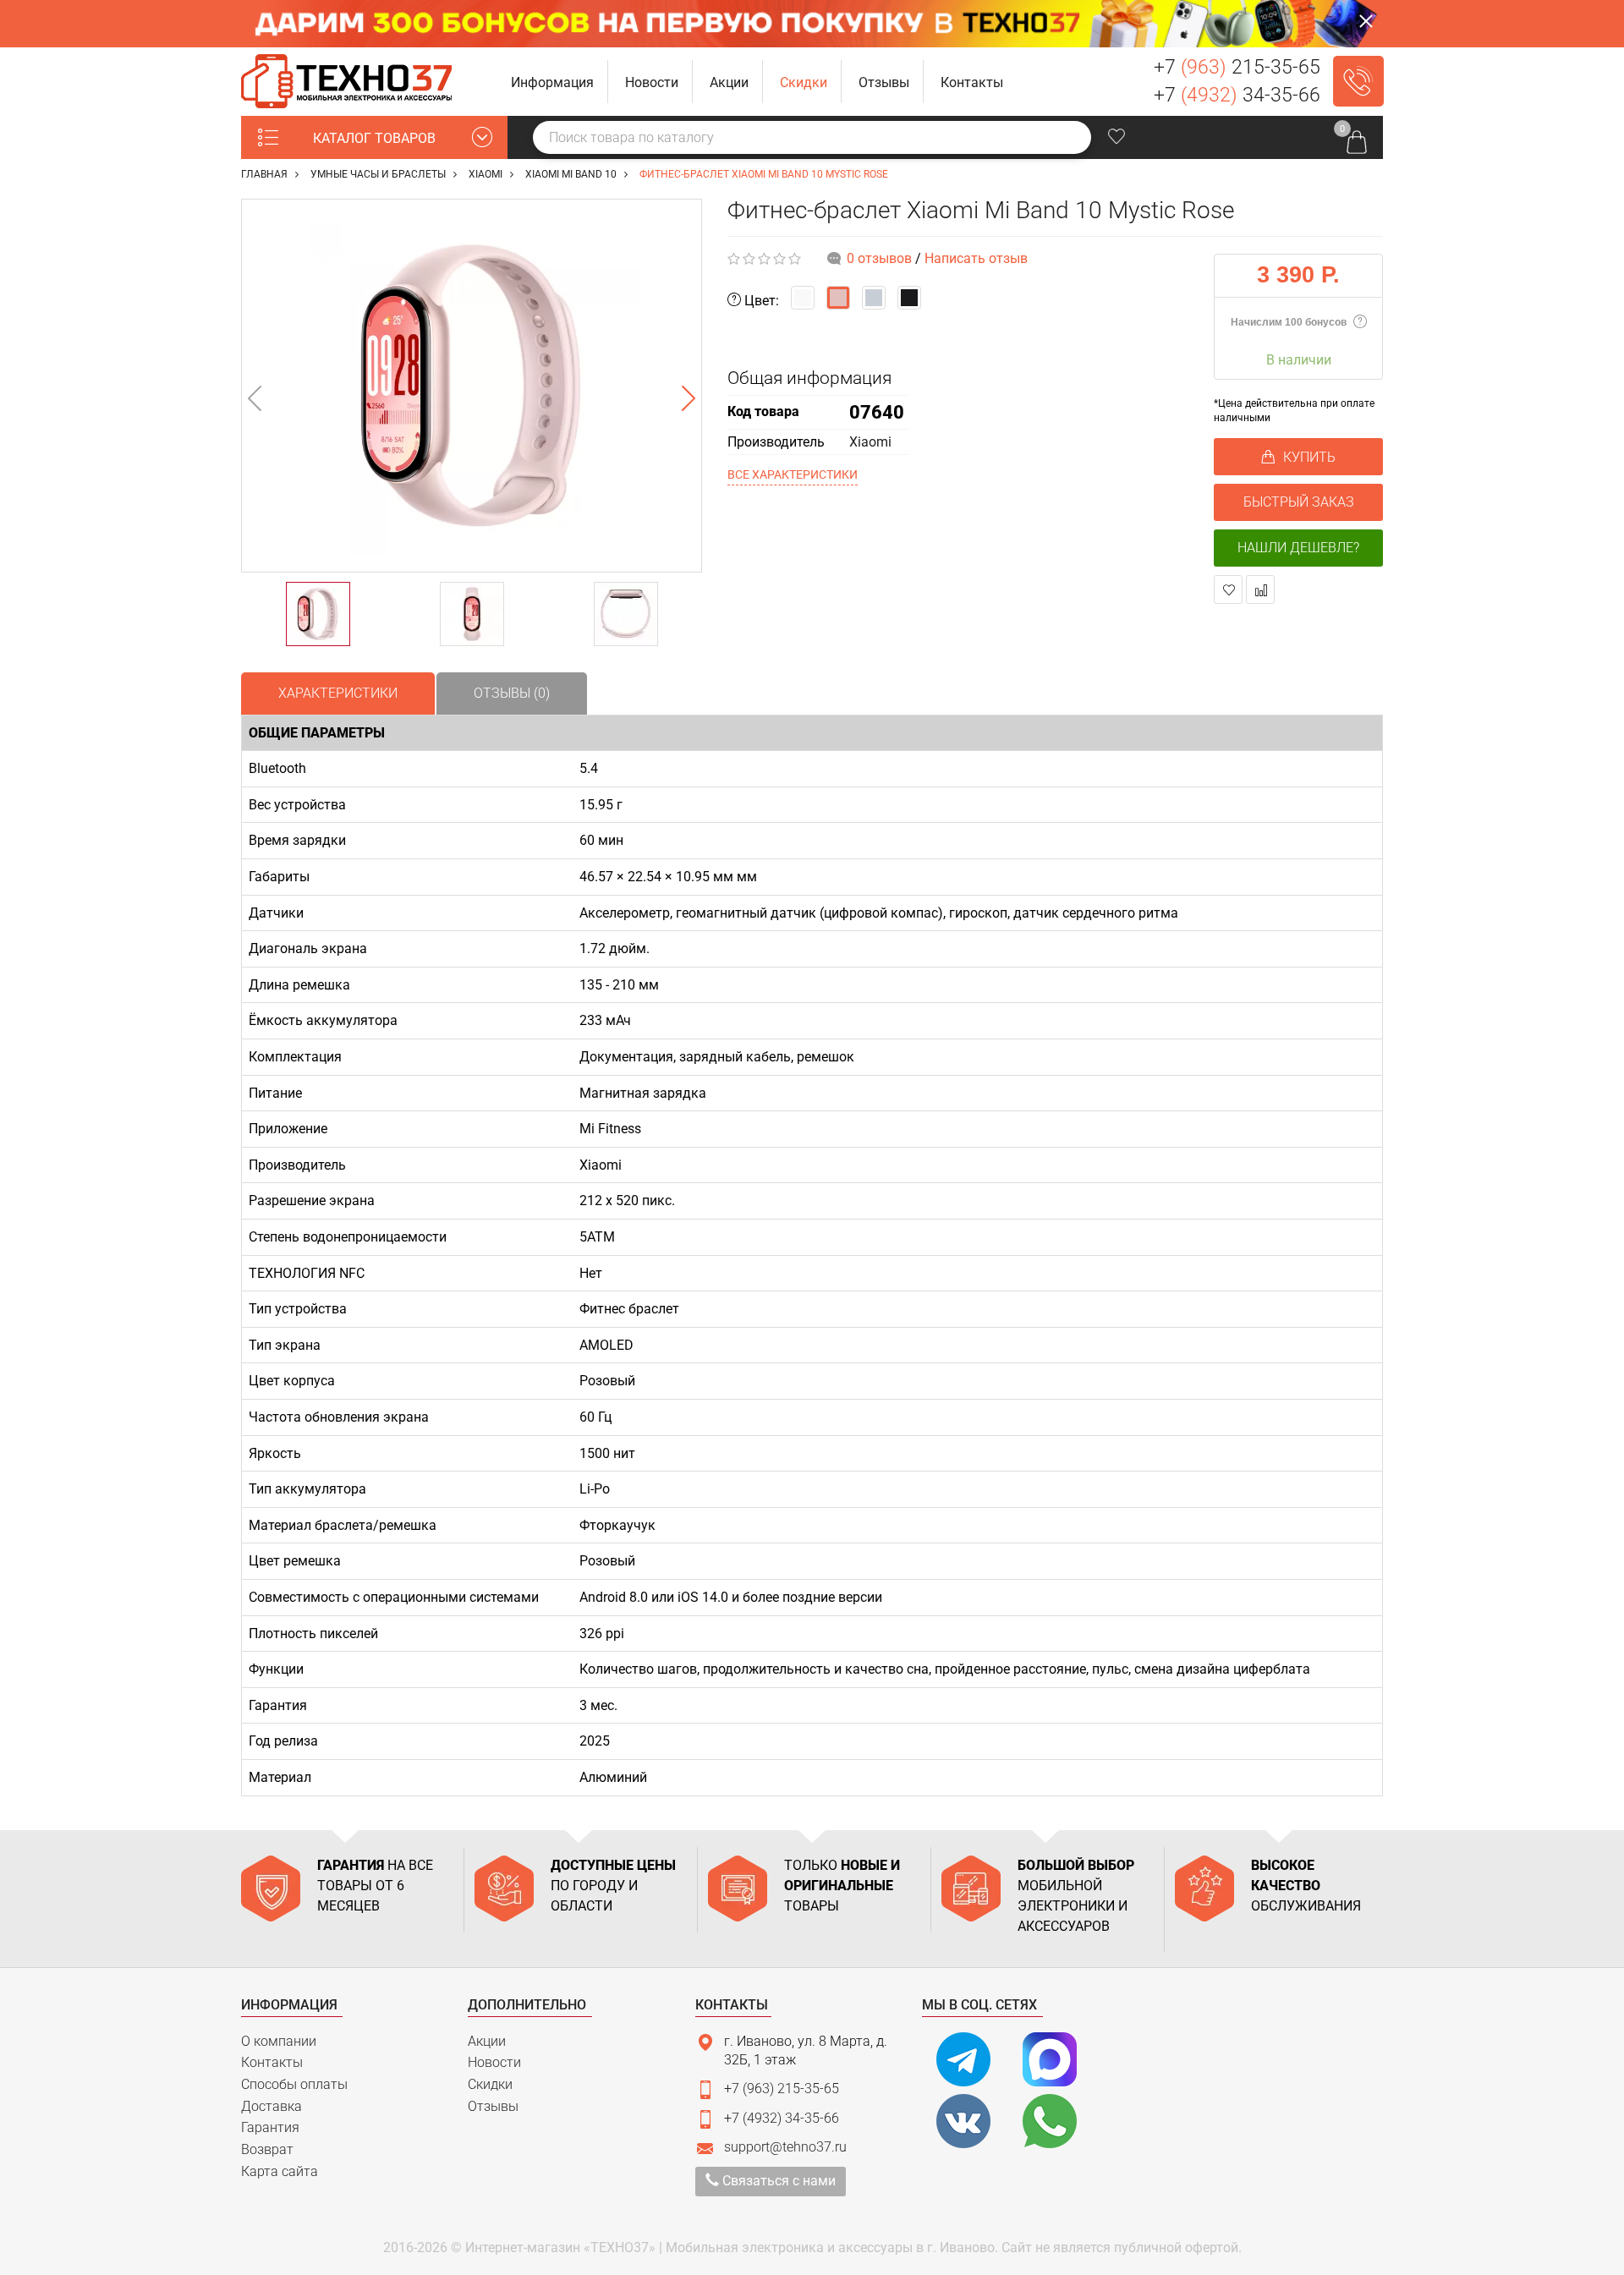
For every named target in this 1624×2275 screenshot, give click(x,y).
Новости (494, 2062)
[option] (472, 386)
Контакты (272, 2062)
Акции (487, 2041)
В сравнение (1260, 589)
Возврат (267, 2149)
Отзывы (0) (512, 693)
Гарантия (270, 2127)
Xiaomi (870, 442)
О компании (279, 2041)
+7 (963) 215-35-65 (782, 2089)
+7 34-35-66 (1237, 95)
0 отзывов (879, 258)
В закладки (1228, 589)
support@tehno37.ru (785, 2147)
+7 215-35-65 (1237, 67)
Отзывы (493, 2106)
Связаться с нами (777, 2181)
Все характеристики (793, 474)
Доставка (272, 2106)
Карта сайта (280, 2171)
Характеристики (338, 693)
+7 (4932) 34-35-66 (782, 2118)
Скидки (490, 2084)
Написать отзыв (976, 258)
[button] (553, 82)
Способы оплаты (294, 2084)
